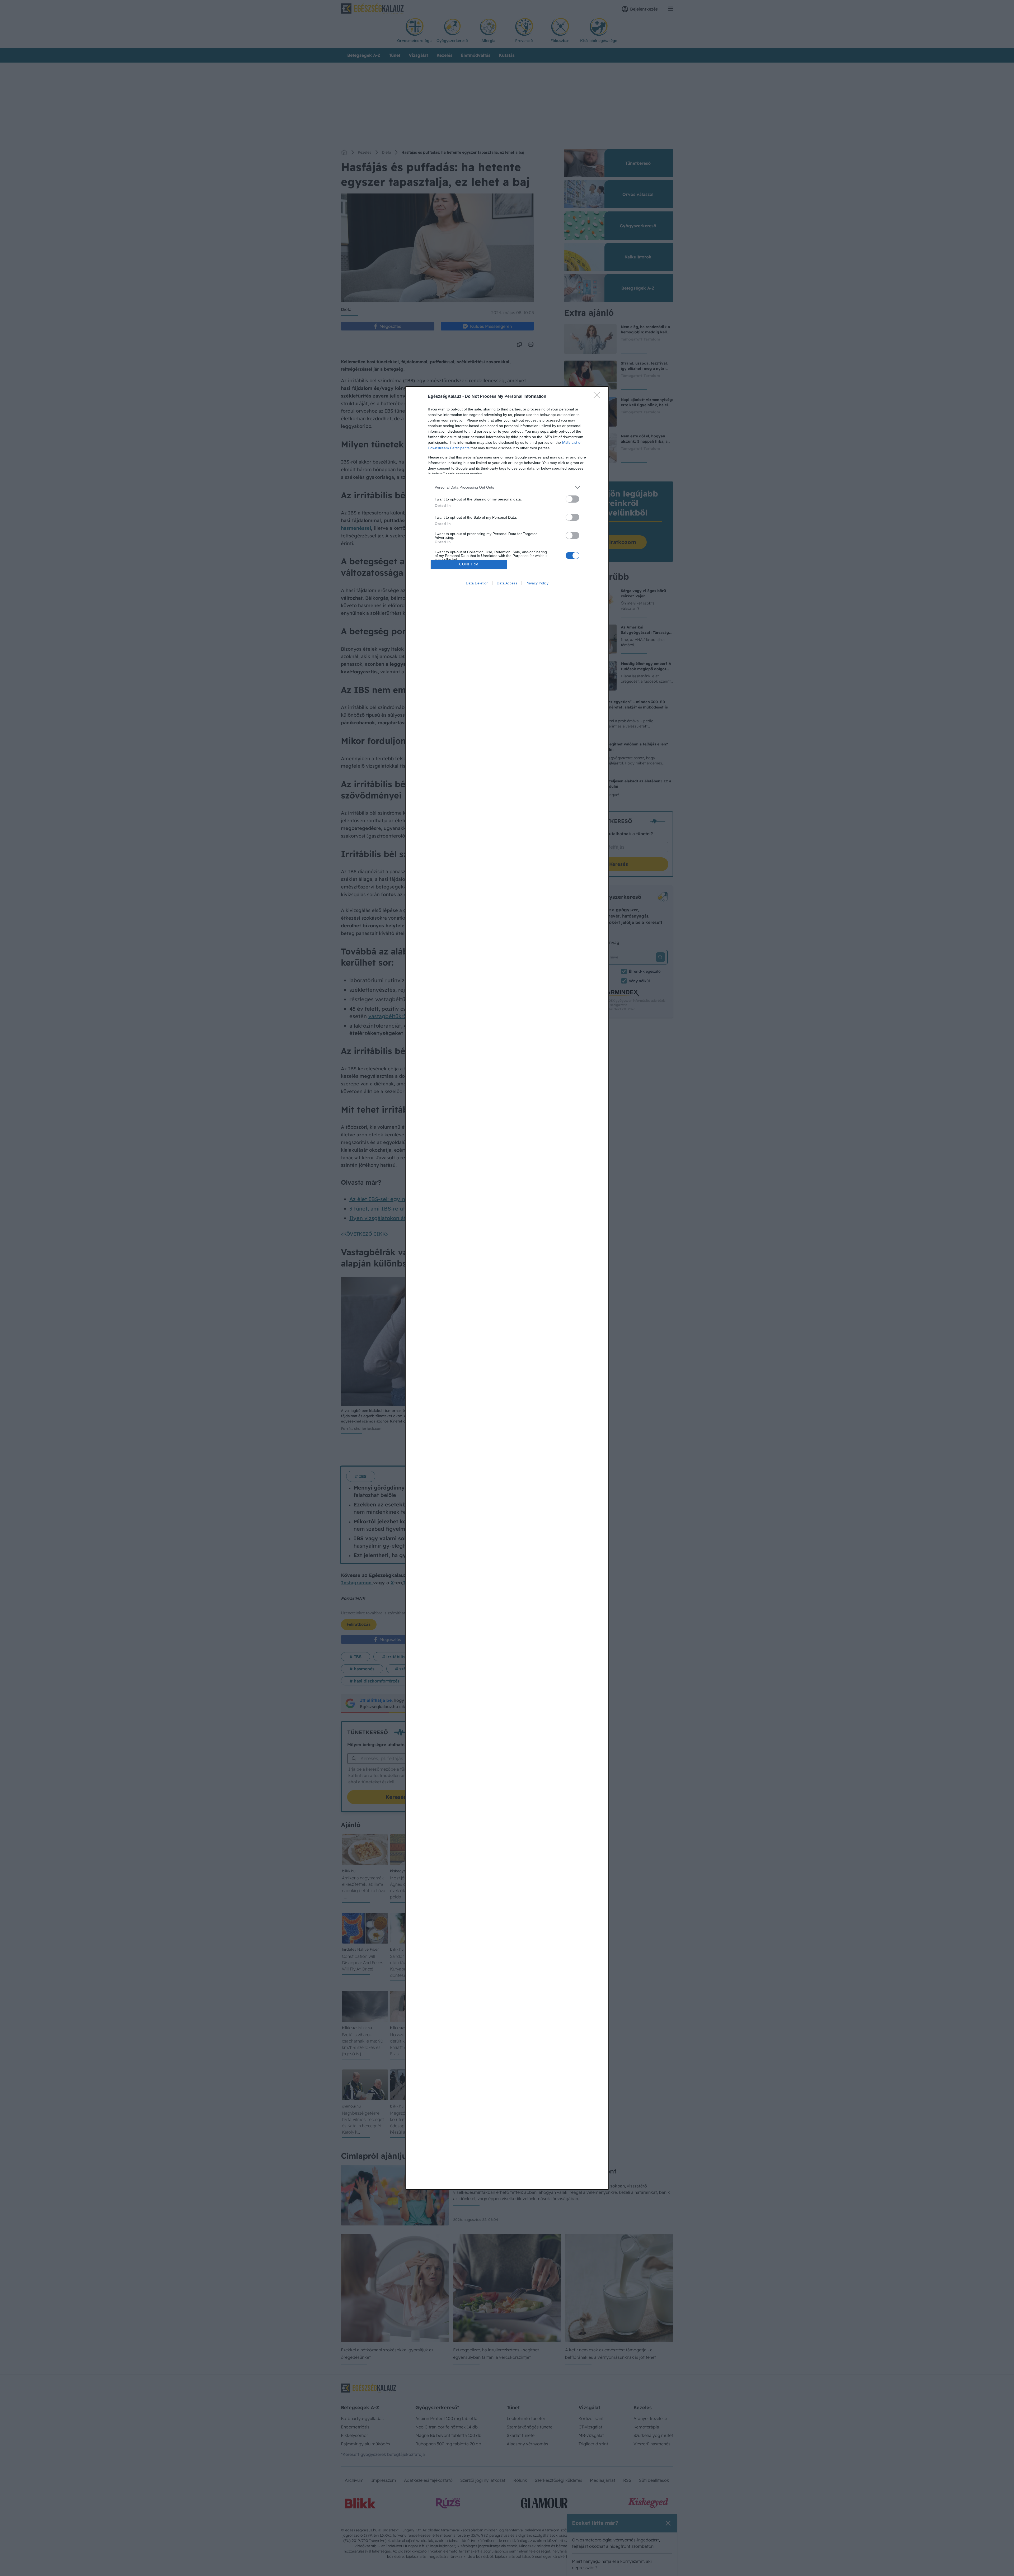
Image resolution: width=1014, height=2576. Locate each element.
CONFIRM (469, 564)
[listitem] (507, 487)
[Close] (598, 397)
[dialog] (507, 1288)
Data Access (507, 583)
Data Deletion (477, 583)
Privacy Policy (537, 583)
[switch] (572, 499)
